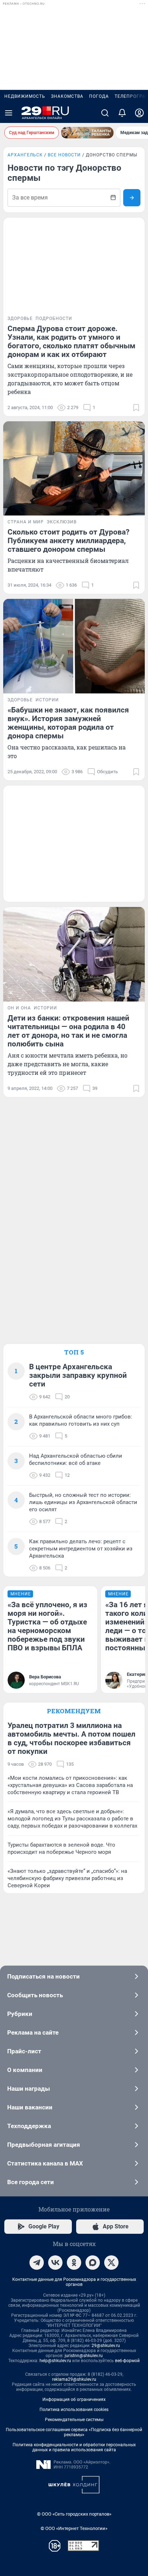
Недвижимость (25, 96)
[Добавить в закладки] (136, 408)
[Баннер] (87, 133)
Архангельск (25, 155)
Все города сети (31, 2182)
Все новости (64, 155)
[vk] (55, 2263)
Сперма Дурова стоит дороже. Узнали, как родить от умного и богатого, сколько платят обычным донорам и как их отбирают (71, 342)
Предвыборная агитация (44, 2145)
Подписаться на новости (43, 1976)
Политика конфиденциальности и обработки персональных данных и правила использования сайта (74, 2447)
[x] (111, 2263)
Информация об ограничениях (74, 2399)
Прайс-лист (24, 2051)
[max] (93, 2263)
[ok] (74, 2263)
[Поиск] (105, 113)
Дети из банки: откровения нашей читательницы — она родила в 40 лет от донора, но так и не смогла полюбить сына (68, 1031)
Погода (99, 96)
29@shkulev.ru (106, 2346)
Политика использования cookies (74, 2410)
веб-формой (127, 2361)
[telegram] (37, 2263)
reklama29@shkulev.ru (74, 2379)
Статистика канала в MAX (45, 2163)
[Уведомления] (122, 113)
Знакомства (67, 96)
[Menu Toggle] (9, 113)
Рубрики (20, 2014)
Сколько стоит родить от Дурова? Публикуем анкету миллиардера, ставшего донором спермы (68, 541)
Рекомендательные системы (74, 2420)
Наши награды (29, 2089)
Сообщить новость (35, 1995)
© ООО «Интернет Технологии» (74, 2528)
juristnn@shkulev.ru (84, 2356)
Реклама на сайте (33, 2032)
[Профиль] (139, 113)
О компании (25, 2070)
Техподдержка (29, 2126)
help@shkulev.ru (55, 2361)
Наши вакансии (30, 2107)
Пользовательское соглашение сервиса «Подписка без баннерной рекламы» (74, 2432)
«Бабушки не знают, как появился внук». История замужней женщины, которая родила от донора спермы (68, 723)
